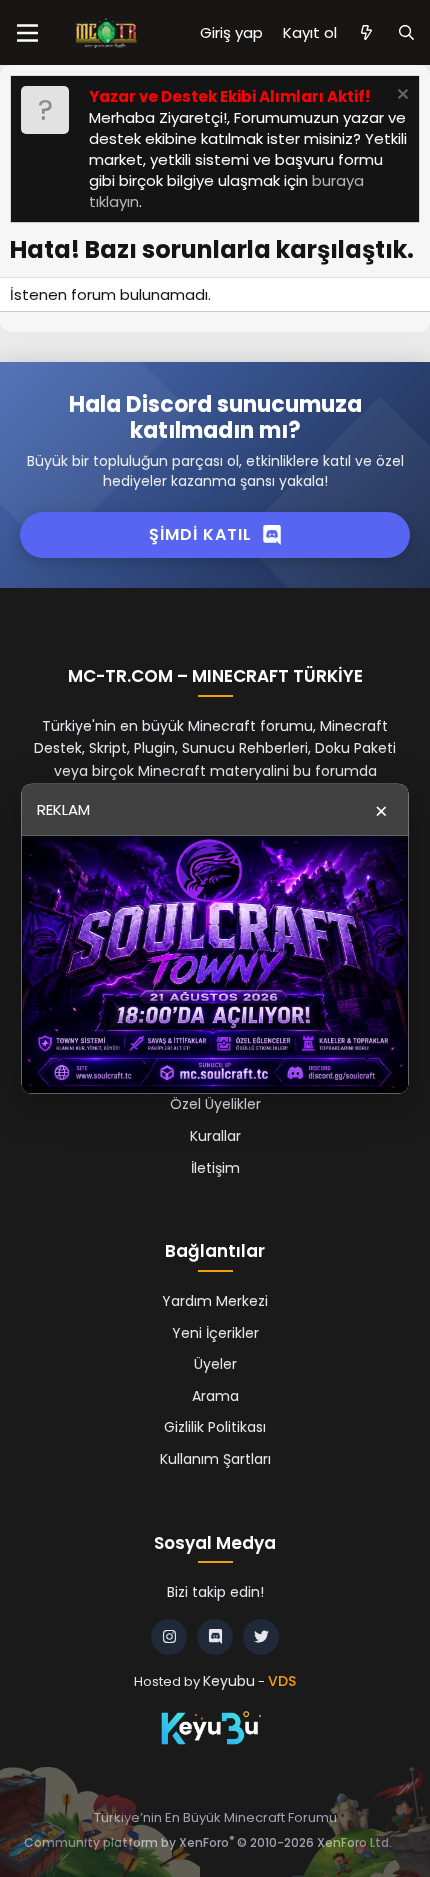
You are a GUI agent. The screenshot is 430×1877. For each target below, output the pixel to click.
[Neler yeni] (366, 32)
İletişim (215, 1168)
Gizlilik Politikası (215, 1427)
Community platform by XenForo (208, 1842)
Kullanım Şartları (215, 1459)
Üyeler (215, 1364)
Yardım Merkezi (215, 1301)
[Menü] (27, 33)
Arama (215, 1396)
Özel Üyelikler (215, 1104)
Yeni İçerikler (215, 1333)
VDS (282, 1681)
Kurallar (215, 1136)
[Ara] (406, 32)
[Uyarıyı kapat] (400, 96)
